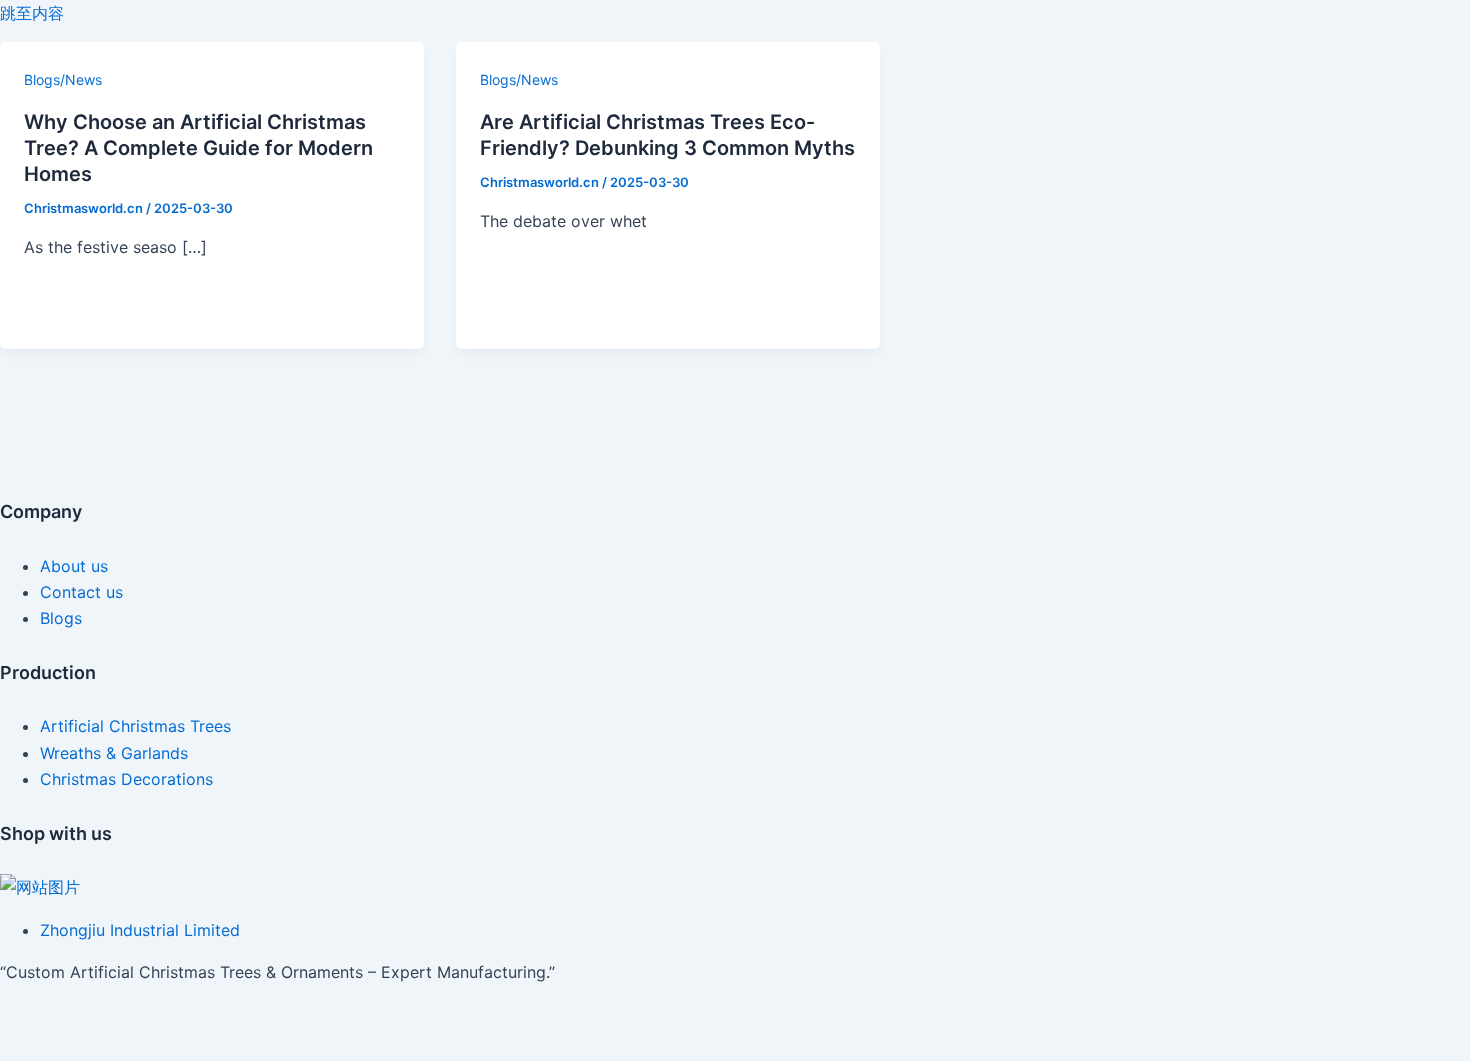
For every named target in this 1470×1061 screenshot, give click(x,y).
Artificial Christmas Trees (135, 726)
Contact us (81, 592)
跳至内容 (32, 13)
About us (74, 566)
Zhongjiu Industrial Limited (140, 930)
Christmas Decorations (126, 779)
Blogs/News (63, 79)
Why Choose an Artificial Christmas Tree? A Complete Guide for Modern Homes (198, 148)
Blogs (61, 618)
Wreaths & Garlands (114, 753)
